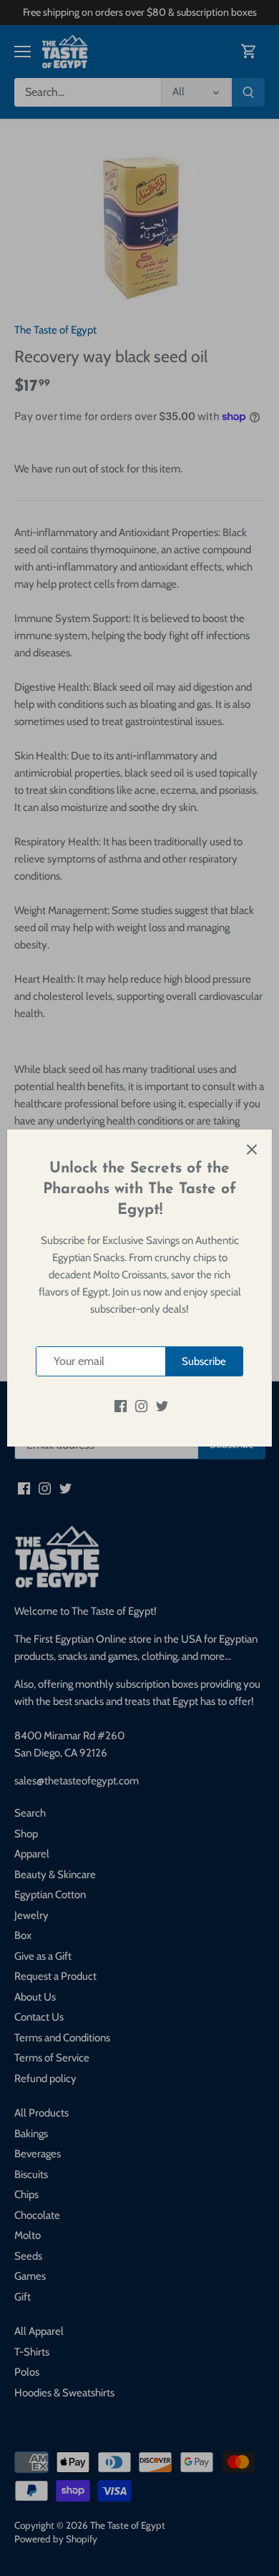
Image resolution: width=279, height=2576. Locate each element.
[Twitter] (162, 1405)
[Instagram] (141, 1405)
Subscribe (204, 1361)
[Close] (252, 1150)
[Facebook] (121, 1405)
